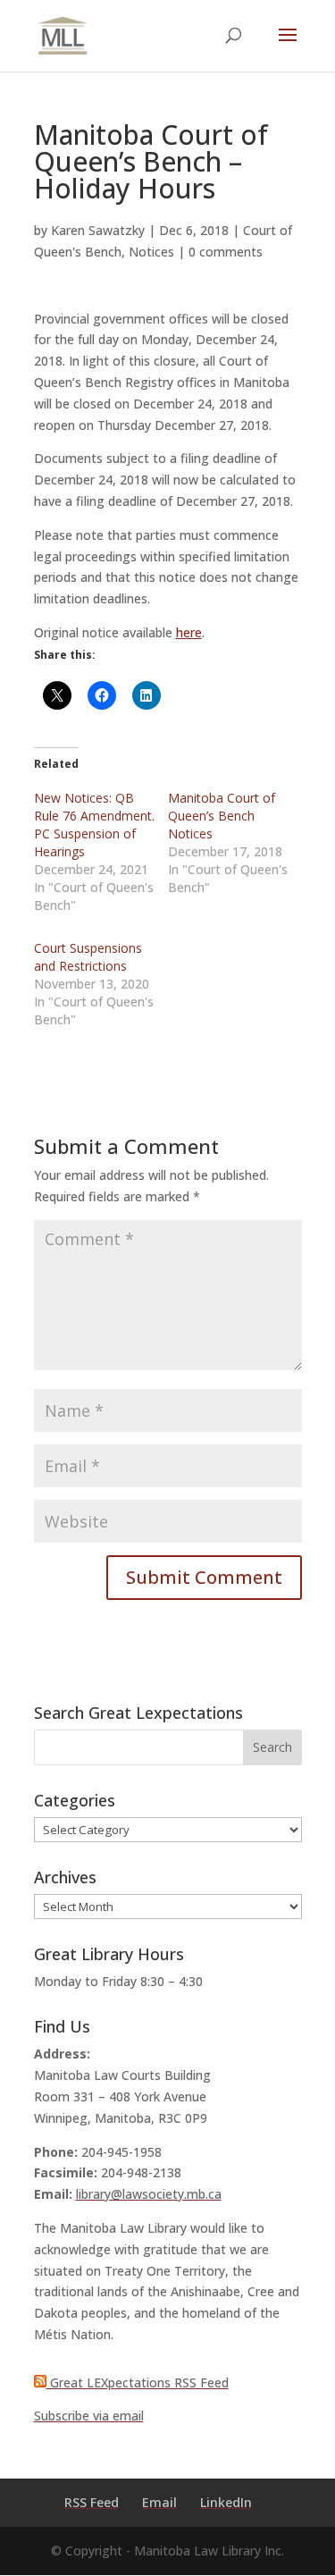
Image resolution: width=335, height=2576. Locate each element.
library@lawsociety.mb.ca (149, 2194)
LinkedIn (226, 2502)
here (189, 632)
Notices (151, 252)
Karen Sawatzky (98, 230)
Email (159, 2502)
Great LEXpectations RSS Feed (138, 2382)
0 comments (226, 252)
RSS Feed (92, 2502)
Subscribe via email (89, 2416)
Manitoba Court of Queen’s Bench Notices (222, 816)
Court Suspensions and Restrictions (88, 957)
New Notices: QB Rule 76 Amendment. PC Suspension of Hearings (94, 825)
